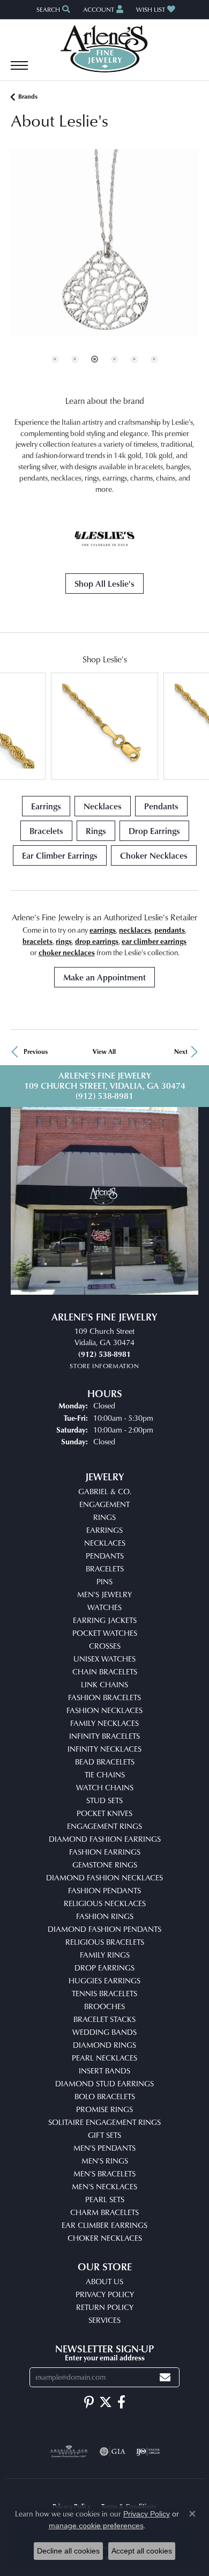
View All (104, 1051)
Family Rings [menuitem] (105, 1955)
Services (104, 2320)
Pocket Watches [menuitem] (105, 1633)
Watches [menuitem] (104, 1607)
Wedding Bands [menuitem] (104, 2032)
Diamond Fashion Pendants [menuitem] (104, 1929)
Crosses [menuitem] (105, 1646)
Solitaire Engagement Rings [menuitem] (104, 2122)
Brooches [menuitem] (104, 2006)
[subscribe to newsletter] (165, 2377)
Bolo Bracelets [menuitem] (105, 2096)
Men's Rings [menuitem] (105, 2161)
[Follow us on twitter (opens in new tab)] (106, 2402)
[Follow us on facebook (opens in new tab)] (121, 2402)
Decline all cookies (68, 2551)
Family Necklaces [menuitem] (104, 1723)
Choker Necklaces (154, 855)
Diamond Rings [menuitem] (104, 2045)
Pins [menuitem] (104, 1581)
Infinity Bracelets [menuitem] (104, 1736)
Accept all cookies (142, 2551)
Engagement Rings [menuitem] (104, 1826)
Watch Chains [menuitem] (105, 1787)
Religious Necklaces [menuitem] (105, 1903)
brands (28, 96)
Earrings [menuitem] (104, 1530)
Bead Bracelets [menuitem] (105, 1762)
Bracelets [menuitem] (105, 1569)
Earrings (46, 806)
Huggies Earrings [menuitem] (104, 1980)
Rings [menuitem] (104, 1517)
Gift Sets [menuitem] (104, 2135)
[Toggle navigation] (19, 71)
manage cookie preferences (96, 2526)
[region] (104, 267)
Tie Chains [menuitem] (105, 1774)
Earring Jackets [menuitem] (105, 1620)
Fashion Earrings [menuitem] (105, 1852)
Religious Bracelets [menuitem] (105, 1942)
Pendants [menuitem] (105, 1556)
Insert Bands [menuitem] (104, 2071)
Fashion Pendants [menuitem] (104, 1890)
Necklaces (103, 806)
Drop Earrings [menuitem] (104, 1968)
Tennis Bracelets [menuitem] (104, 1993)
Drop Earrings (154, 831)
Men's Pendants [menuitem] (104, 2148)
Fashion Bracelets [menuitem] (104, 1697)
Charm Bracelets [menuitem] (104, 2212)
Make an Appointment (104, 977)
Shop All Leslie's (104, 584)
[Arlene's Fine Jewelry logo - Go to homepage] (105, 49)
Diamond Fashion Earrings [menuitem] (105, 1839)
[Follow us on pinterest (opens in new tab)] (89, 2402)
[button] (52, 9)
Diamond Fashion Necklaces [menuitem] (104, 1877)
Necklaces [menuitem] (105, 1543)
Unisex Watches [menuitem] (104, 1659)
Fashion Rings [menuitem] (105, 1916)
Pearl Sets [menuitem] (105, 2199)
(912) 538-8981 (104, 1096)
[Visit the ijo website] (148, 2452)
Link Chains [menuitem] (104, 1684)
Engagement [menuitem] (104, 1504)
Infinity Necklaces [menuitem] (104, 1749)
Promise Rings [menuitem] (104, 2109)
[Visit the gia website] (113, 2452)
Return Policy (105, 2307)
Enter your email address (105, 2357)
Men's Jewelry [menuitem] (104, 1594)
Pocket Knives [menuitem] (104, 1813)
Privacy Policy (105, 2294)
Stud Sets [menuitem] (104, 1800)
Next (181, 1051)
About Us (104, 2281)
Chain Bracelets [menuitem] (105, 1671)
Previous (36, 1051)
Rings (96, 831)
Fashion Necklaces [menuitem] (104, 1710)
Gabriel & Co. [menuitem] (105, 1491)
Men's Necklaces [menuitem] (104, 2186)
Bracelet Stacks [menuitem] (104, 2019)
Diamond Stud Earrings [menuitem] (104, 2083)
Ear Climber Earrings (60, 855)
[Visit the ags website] (69, 2452)
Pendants (161, 806)
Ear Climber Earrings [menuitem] (104, 2225)
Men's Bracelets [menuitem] (104, 2173)
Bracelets (46, 831)
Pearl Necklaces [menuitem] (104, 2058)
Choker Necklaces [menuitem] (105, 2238)
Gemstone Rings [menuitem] (105, 1865)
